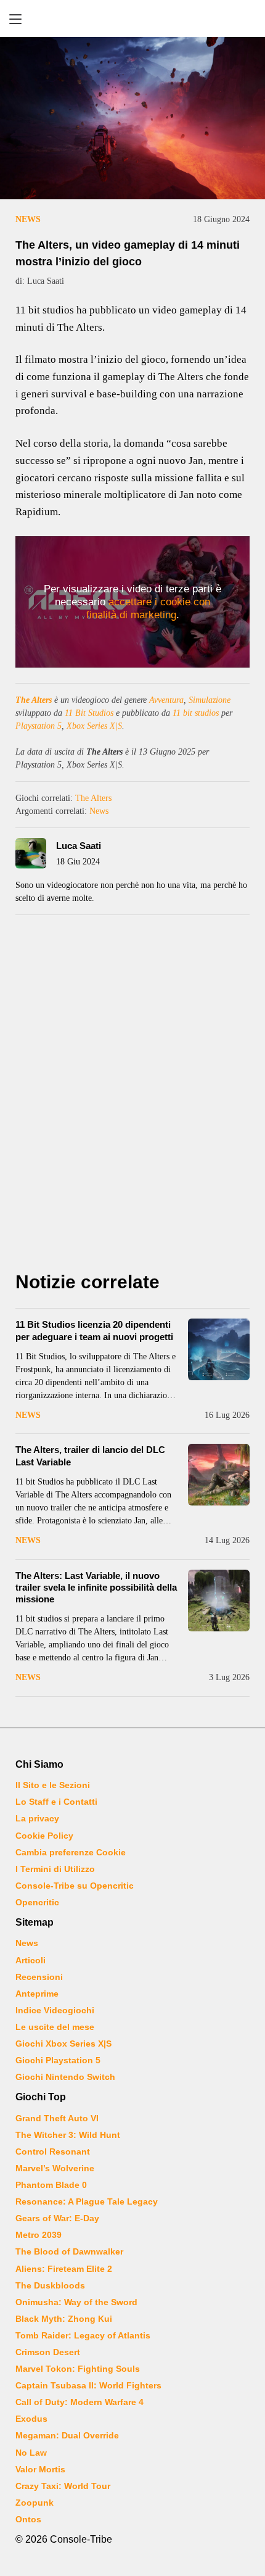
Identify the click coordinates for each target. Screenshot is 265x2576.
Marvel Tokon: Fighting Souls (78, 2369)
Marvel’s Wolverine (55, 2168)
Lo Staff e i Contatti (56, 1802)
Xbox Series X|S (94, 726)
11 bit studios (196, 713)
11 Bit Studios (89, 713)
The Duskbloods (50, 2285)
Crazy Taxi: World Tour (63, 2486)
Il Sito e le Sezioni (53, 1785)
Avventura (166, 700)
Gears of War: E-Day (57, 2218)
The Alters (34, 700)
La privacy (37, 1818)
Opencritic (37, 1902)
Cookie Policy (44, 1836)
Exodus (31, 2419)
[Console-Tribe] (132, 19)
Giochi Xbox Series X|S (63, 2044)
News (28, 219)
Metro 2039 (39, 2235)
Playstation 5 (39, 726)
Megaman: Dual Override (67, 2435)
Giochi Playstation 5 (58, 2060)
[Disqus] (132, 1096)
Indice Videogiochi (55, 2010)
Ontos (28, 2519)
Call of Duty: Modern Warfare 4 (79, 2402)
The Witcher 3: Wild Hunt (68, 2135)
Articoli (31, 1960)
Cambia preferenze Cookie (71, 1852)
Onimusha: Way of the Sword (76, 2302)
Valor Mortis (40, 2469)
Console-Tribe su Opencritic (75, 1886)
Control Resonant (53, 2151)
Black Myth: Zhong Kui (64, 2319)
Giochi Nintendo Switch (65, 2077)
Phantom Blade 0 (51, 2185)
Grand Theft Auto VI (57, 2118)
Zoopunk (35, 2503)
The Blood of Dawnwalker (69, 2251)
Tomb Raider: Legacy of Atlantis (83, 2335)
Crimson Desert (48, 2352)
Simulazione (210, 700)
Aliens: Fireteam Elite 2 (64, 2269)
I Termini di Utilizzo (55, 1869)
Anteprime (37, 1994)
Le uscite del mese (55, 2027)
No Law (31, 2453)
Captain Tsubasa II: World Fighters (88, 2385)
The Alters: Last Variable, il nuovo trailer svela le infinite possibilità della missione (96, 1587)
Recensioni (39, 1977)
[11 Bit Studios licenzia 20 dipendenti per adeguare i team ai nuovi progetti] (219, 1349)
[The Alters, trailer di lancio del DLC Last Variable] (219, 1475)
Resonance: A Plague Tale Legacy (87, 2201)
